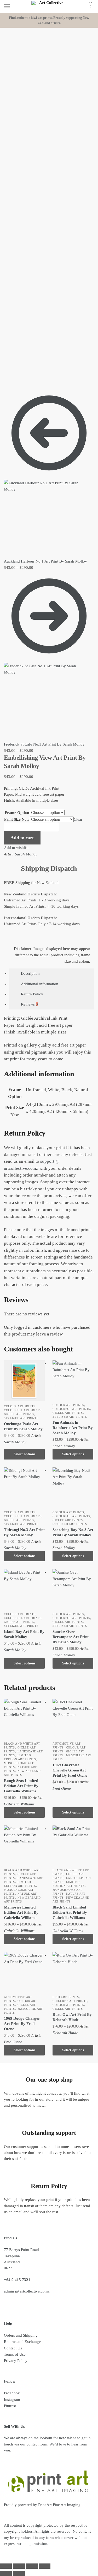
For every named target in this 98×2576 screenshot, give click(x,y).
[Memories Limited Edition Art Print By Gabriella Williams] (24, 1846)
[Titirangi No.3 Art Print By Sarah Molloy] (24, 1488)
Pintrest (10, 2406)
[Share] (32, 2566)
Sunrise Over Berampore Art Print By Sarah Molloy (71, 1637)
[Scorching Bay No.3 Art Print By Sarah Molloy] (73, 1488)
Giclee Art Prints (19, 1414)
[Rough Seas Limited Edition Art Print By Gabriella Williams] (24, 1719)
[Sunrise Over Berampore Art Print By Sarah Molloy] (73, 1590)
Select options (24, 1454)
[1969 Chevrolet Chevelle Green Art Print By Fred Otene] (73, 1719)
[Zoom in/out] (6, 2566)
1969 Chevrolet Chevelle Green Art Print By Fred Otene (70, 1770)
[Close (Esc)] (45, 2566)
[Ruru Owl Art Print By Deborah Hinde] (73, 1972)
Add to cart (22, 838)
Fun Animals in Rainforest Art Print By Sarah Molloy (73, 1428)
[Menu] (12, 7)
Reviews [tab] (29, 1004)
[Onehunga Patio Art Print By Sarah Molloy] (24, 1381)
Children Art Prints (70, 2001)
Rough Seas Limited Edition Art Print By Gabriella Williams (21, 1786)
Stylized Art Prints (21, 1418)
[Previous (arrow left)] (6, 2573)
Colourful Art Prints (23, 1410)
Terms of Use (15, 2354)
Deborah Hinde (65, 2033)
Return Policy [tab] (32, 994)
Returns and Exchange (22, 2342)
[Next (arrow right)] (19, 2573)
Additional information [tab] (40, 984)
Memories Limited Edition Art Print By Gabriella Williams (21, 1912)
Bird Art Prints (66, 1997)
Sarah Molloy (26, 854)
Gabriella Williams (19, 1804)
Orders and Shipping (21, 2335)
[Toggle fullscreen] (19, 2566)
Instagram (12, 2400)
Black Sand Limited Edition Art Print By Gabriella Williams (70, 1912)
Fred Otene (62, 1788)
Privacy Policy (16, 2361)
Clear (78, 819)
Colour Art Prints (20, 1406)
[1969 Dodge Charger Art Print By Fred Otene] (24, 1972)
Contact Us (13, 2348)
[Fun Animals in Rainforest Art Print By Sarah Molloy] (73, 1381)
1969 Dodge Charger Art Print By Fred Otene (22, 2024)
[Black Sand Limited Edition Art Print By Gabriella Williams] (73, 1846)
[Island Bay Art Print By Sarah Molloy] (24, 1590)
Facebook (12, 2393)
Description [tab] (30, 973)
